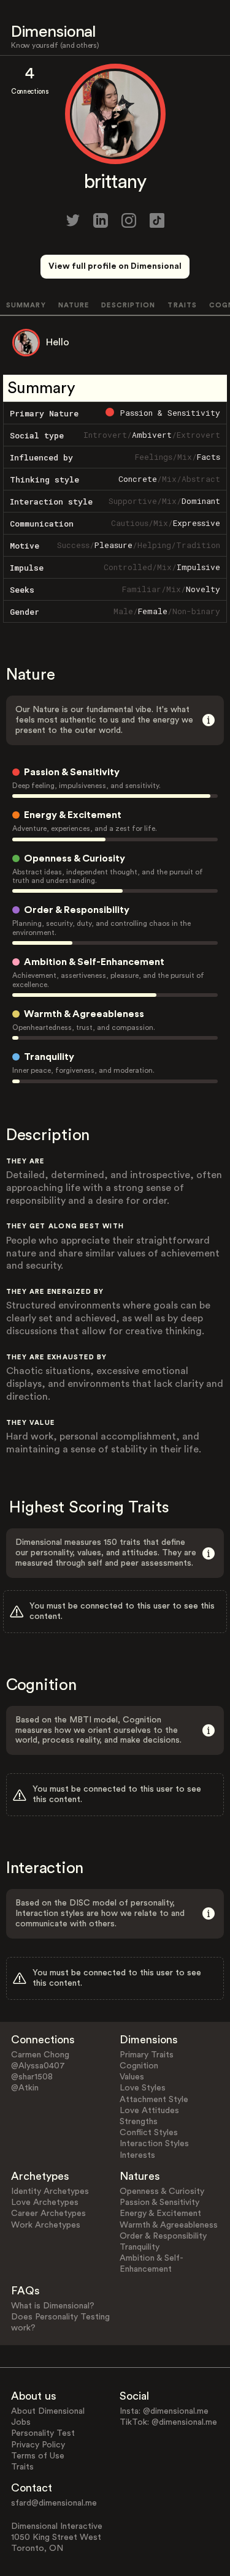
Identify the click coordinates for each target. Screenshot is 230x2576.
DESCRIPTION (128, 305)
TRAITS (182, 305)
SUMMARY (26, 305)
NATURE (74, 305)
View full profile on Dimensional (115, 266)
